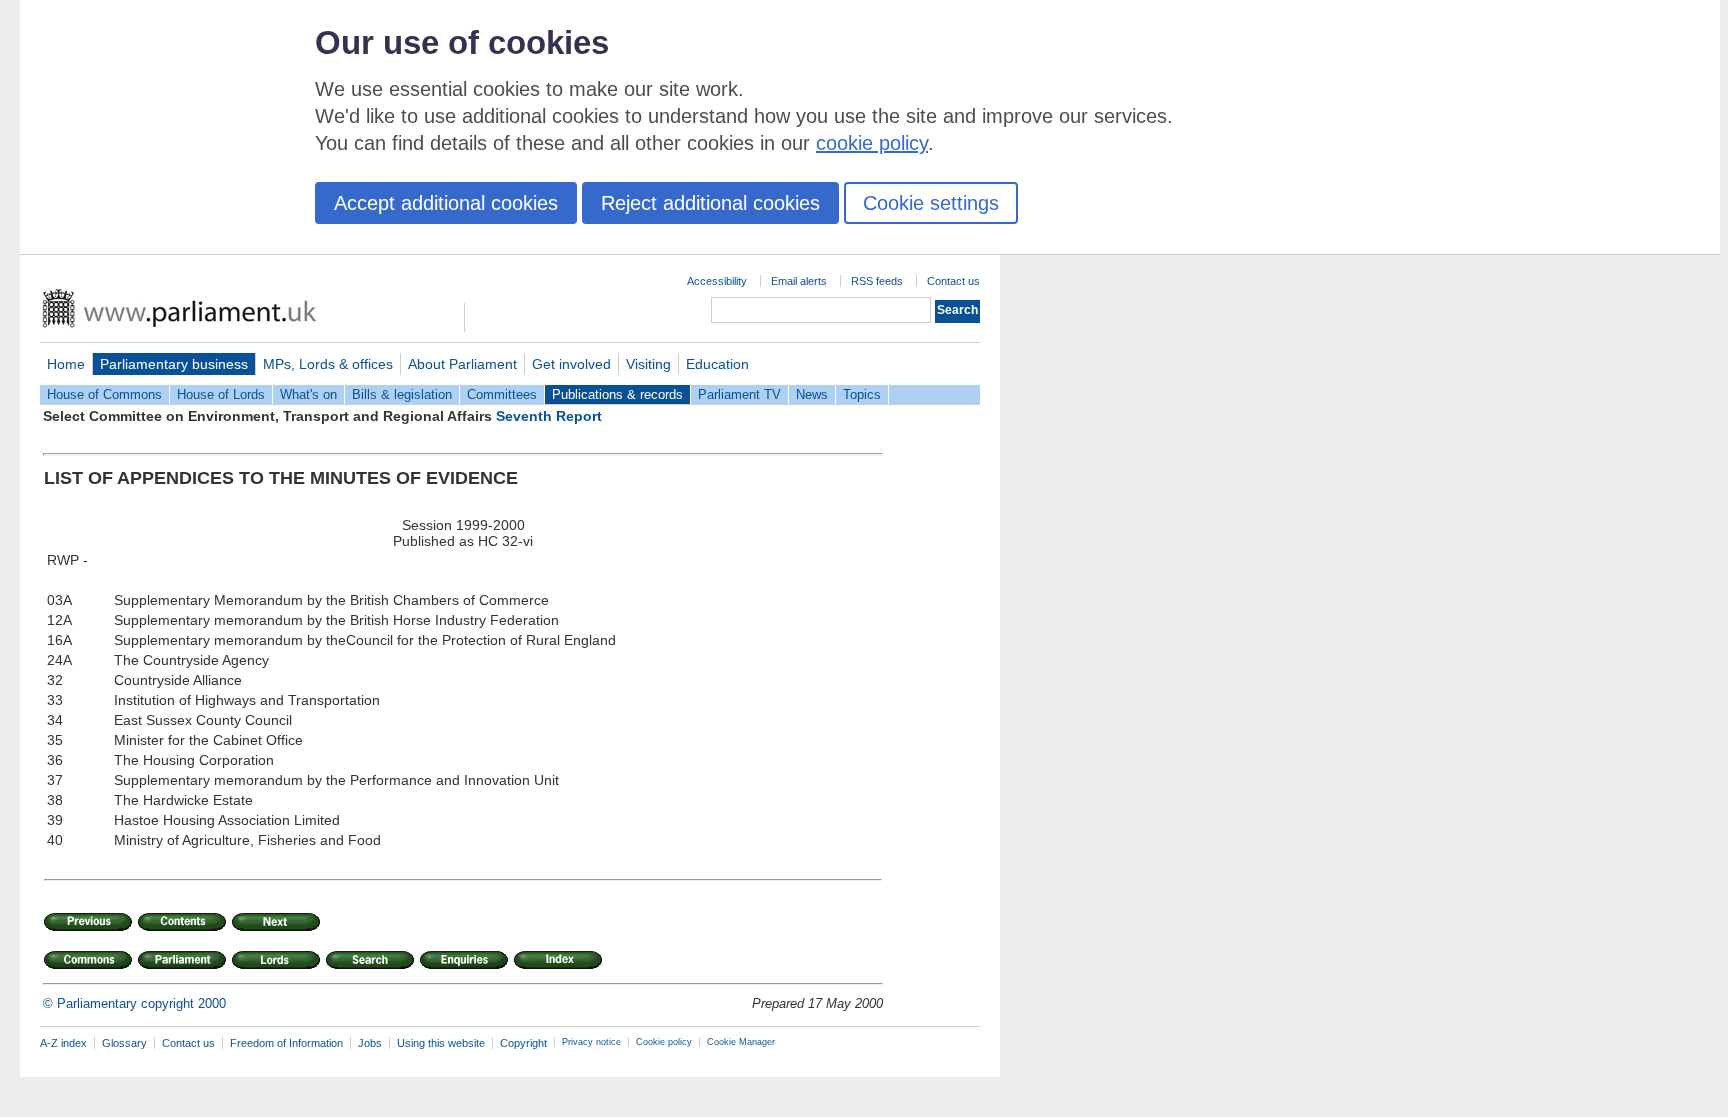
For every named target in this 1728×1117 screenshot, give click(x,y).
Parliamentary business (174, 364)
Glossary (124, 1043)
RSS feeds (877, 281)
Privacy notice (591, 1042)
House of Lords (221, 394)
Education (717, 364)
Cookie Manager (741, 1042)
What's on (308, 394)
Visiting (648, 364)
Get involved (571, 364)
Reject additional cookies (710, 203)
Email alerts (799, 281)
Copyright (523, 1043)
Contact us (953, 281)
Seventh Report (549, 416)
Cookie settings (931, 203)
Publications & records (617, 394)
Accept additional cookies (446, 203)
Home (66, 364)
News (812, 394)
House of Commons (104, 394)
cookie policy (872, 143)
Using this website (441, 1043)
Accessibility (717, 281)
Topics (862, 394)
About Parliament (462, 364)
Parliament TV (739, 394)
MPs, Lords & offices (328, 364)
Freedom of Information (286, 1043)
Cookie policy (664, 1042)
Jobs (370, 1043)
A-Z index (63, 1043)
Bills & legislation (402, 394)
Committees (502, 394)
